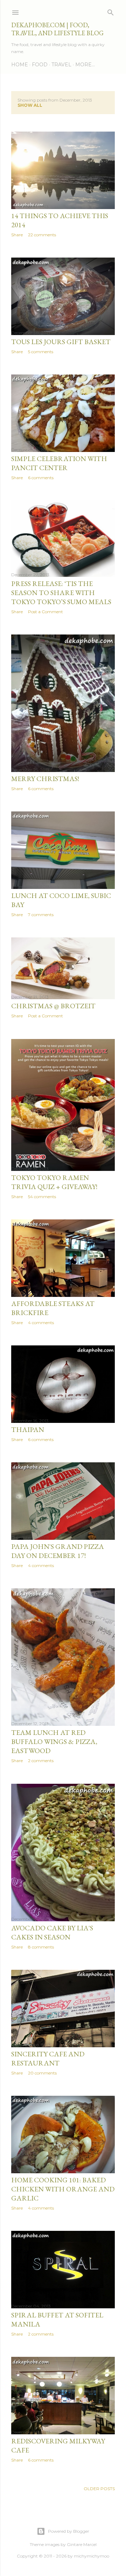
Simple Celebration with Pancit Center (59, 463)
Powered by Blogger (69, 2531)
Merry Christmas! (45, 779)
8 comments (41, 1947)
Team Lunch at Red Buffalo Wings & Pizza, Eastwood (54, 1742)
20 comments (42, 2073)
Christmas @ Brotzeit (53, 1006)
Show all (30, 105)
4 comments (41, 1323)
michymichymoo (92, 2556)
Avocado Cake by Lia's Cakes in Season (52, 1932)
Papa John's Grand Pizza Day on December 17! (58, 1551)
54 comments (42, 1197)
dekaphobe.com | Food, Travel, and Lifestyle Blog (57, 29)
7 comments (41, 915)
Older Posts (99, 2489)
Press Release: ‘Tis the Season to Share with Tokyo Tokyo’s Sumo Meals (61, 593)
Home (20, 65)
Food (40, 65)
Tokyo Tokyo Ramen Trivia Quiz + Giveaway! (54, 1182)
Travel (61, 65)
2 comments (41, 1761)
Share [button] (17, 235)
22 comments (42, 235)
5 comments (41, 352)
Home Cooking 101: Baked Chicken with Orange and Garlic (63, 2189)
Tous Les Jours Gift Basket (61, 342)
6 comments (41, 478)
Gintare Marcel (82, 2544)
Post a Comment (45, 612)
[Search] (111, 11)
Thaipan (28, 1430)
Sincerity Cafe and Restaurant (48, 2058)
